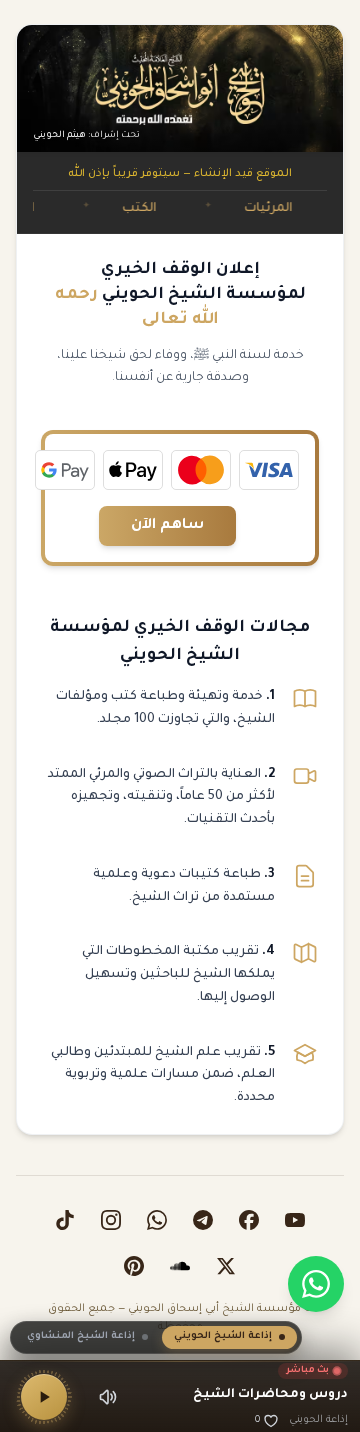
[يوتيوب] (295, 1220)
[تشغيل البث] (44, 1397)
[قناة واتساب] (157, 1220)
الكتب (155, 209)
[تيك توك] (65, 1220)
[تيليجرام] (203, 1220)
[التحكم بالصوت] (108, 1397)
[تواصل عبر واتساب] (316, 1284)
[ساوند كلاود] (180, 1266)
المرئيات (284, 209)
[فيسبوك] (249, 1220)
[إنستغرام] (111, 1220)
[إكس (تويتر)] (226, 1266)
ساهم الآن (167, 526)
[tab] (229, 1337)
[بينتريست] (134, 1266)
